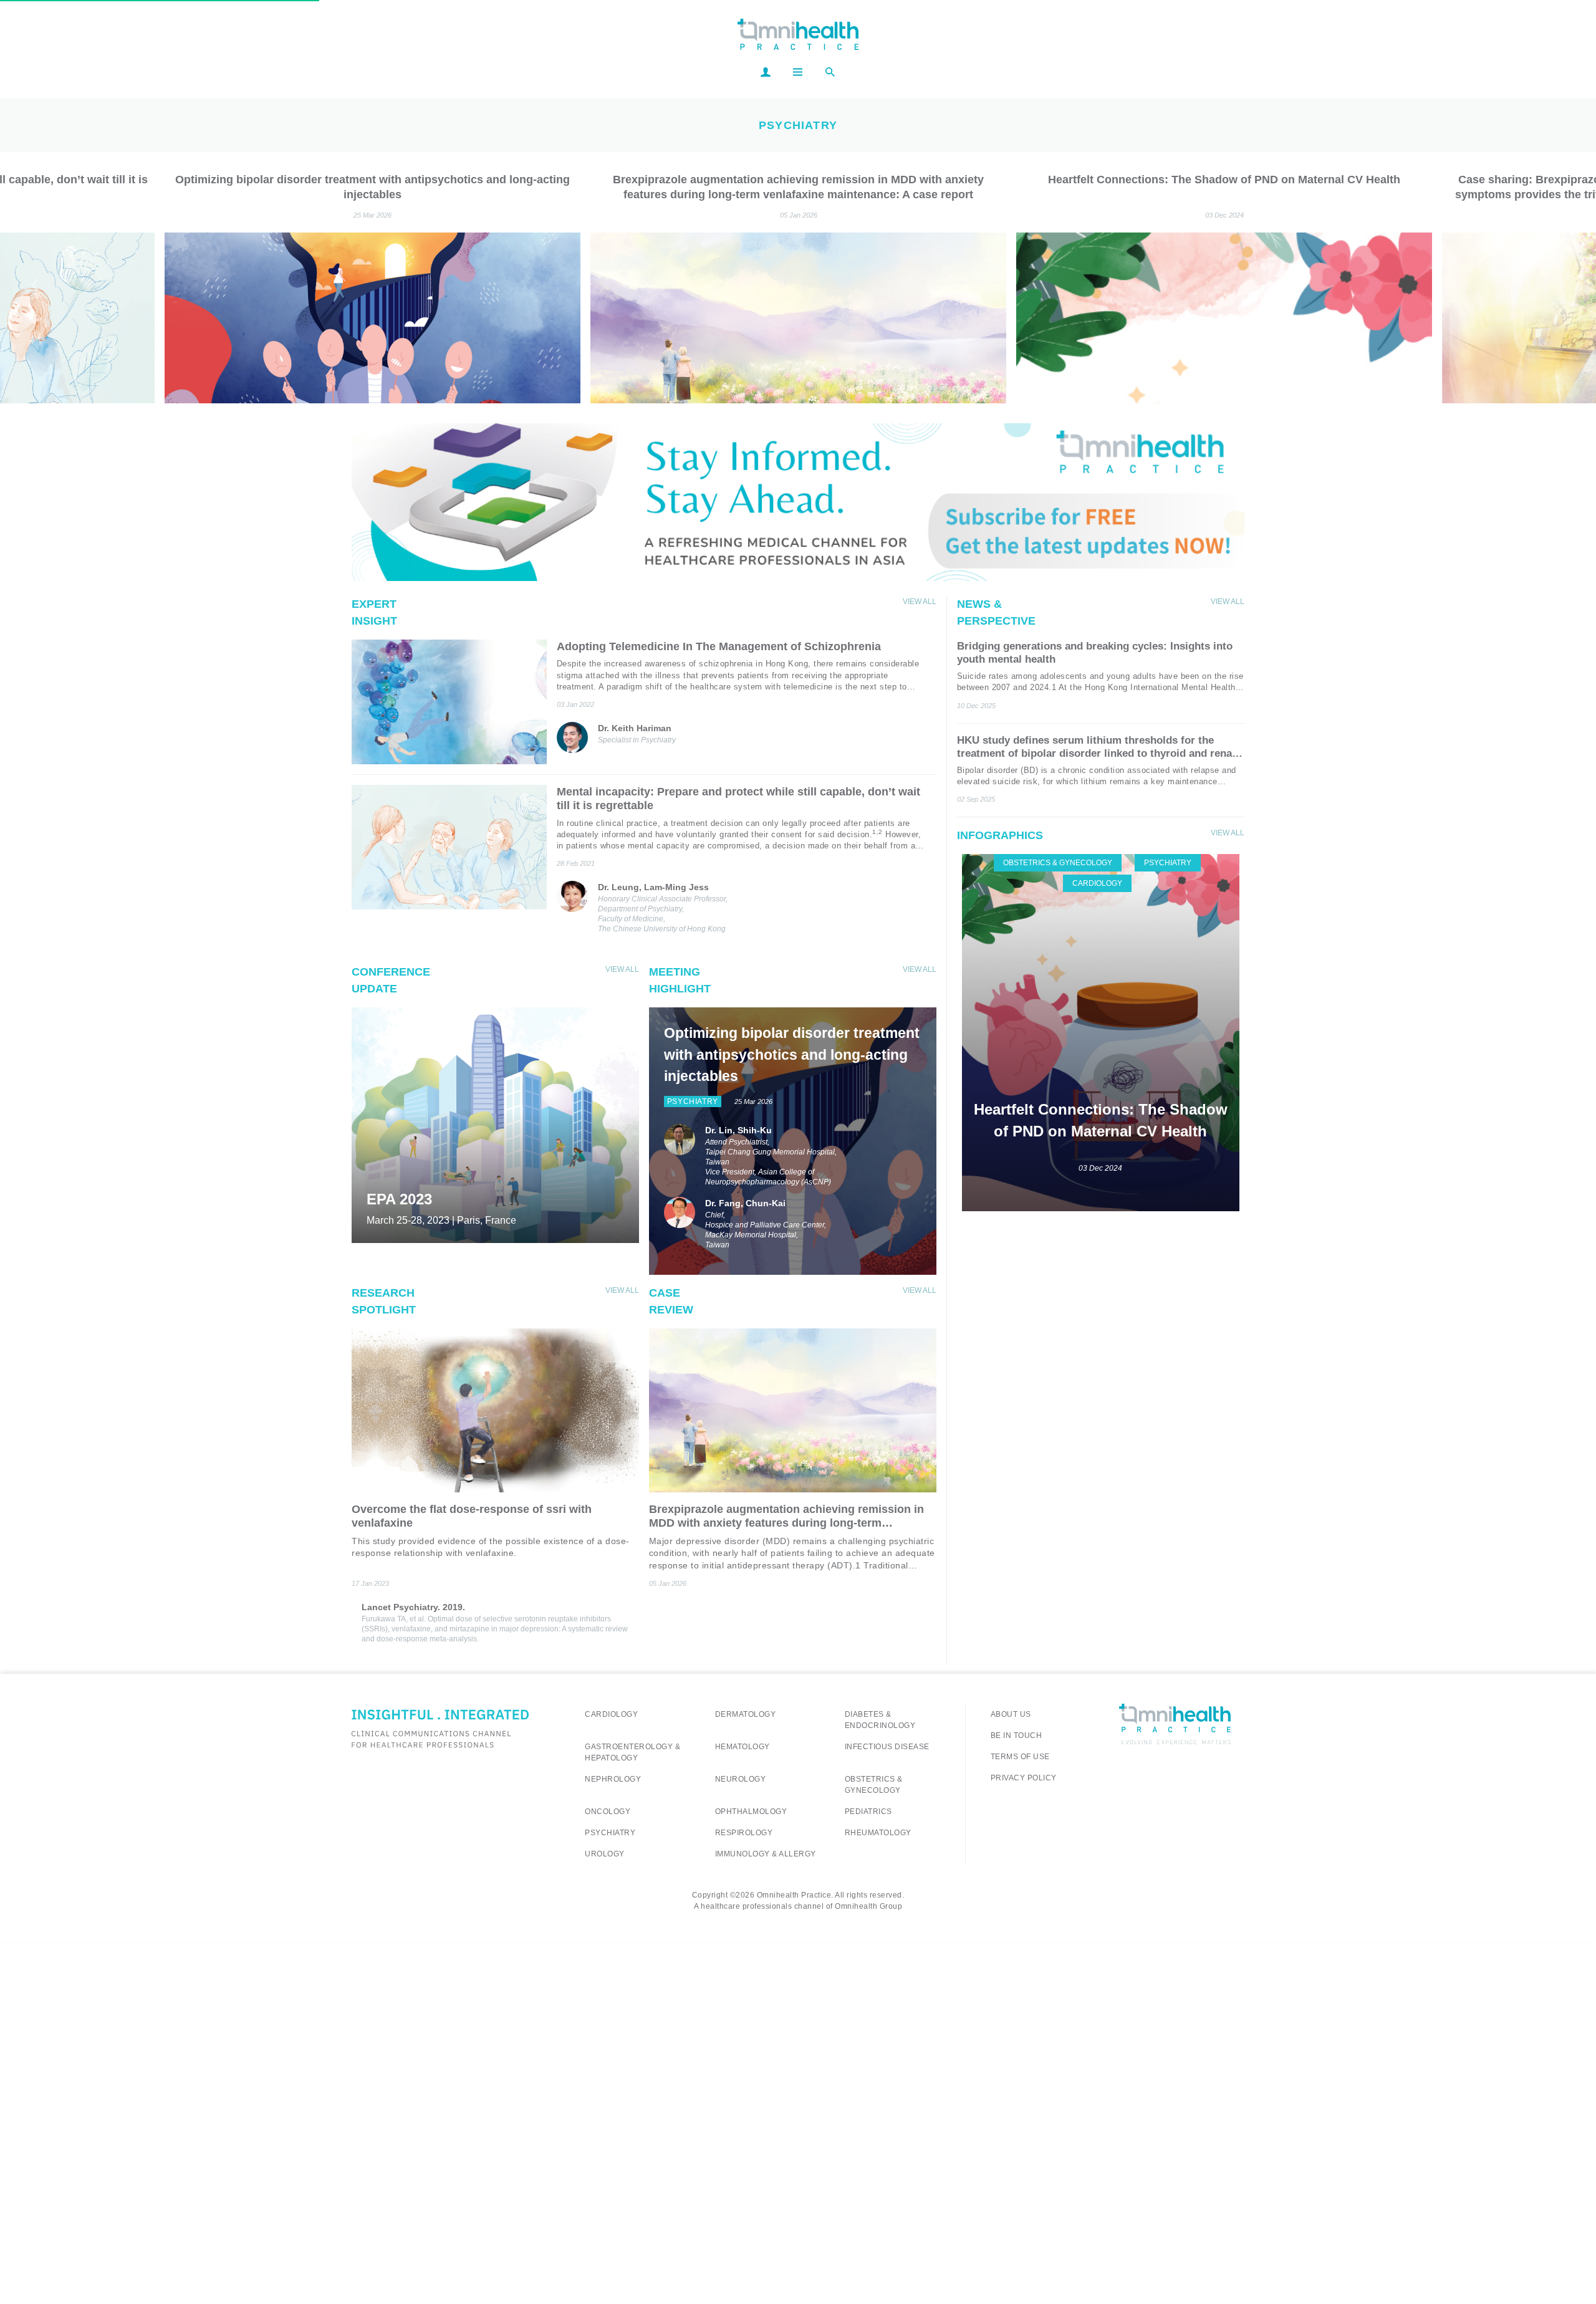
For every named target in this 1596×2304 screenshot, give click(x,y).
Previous (36, 285)
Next (1560, 285)
